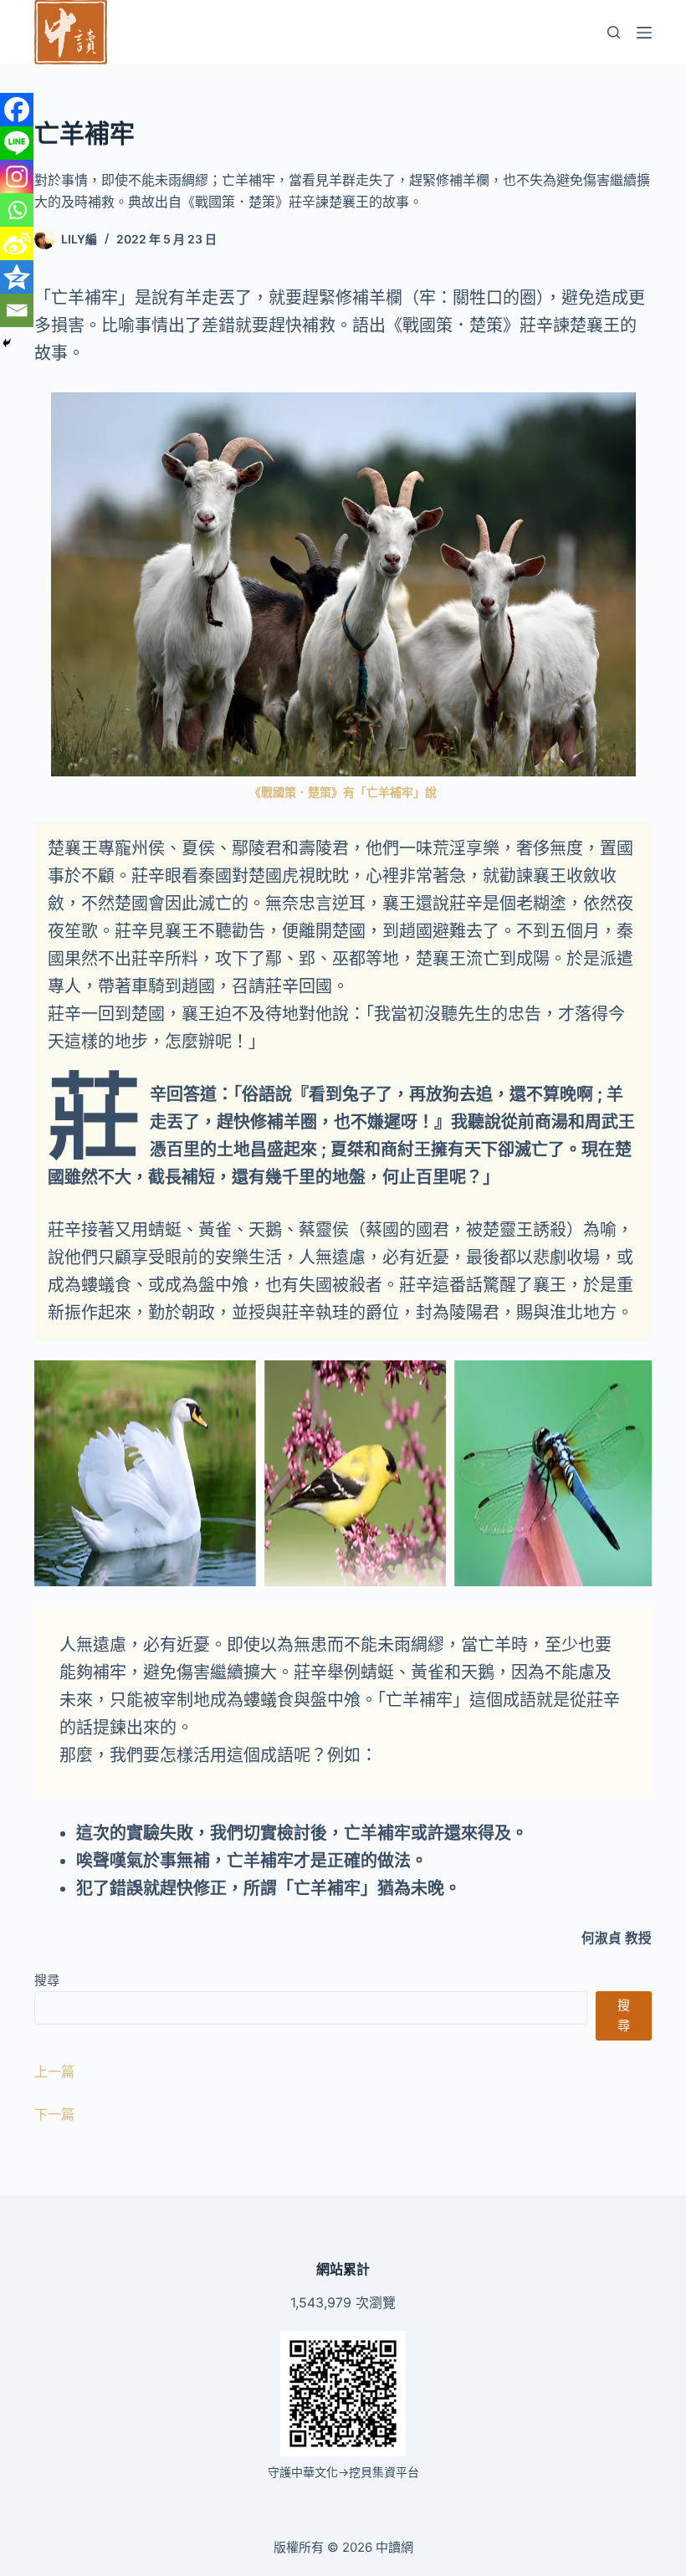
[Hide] (7, 343)
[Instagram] (17, 177)
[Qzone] (17, 277)
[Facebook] (17, 110)
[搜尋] (614, 32)
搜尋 (47, 1980)
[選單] (644, 33)
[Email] (17, 310)
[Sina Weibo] (17, 243)
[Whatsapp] (17, 210)
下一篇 (54, 2114)
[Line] (17, 143)
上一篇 (54, 2072)
